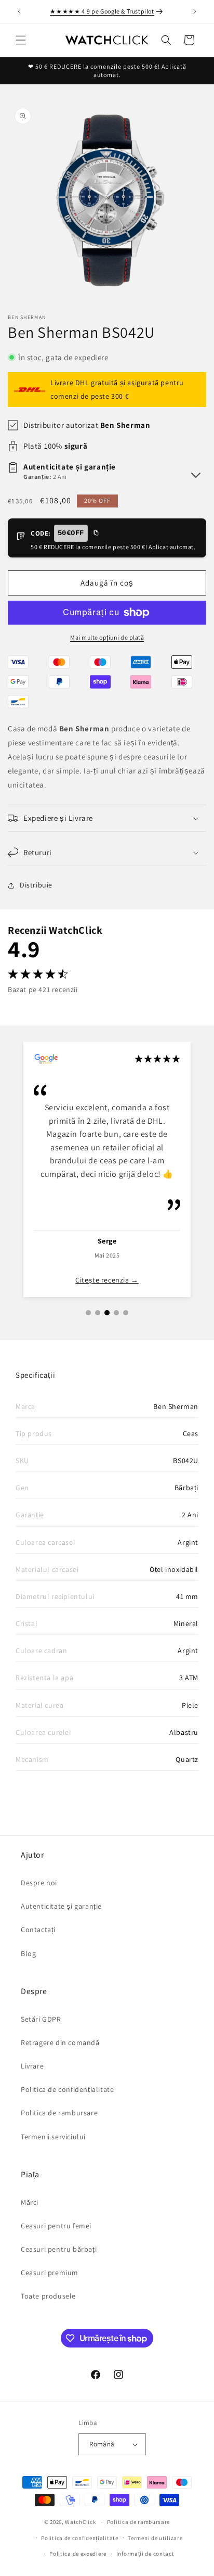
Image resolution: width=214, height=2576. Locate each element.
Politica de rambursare (59, 2113)
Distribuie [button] (36, 885)
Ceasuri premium (50, 2273)
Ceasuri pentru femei (56, 2226)
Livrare (32, 2066)
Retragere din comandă (60, 2042)
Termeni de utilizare (155, 2538)
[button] (21, 40)
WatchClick (80, 2522)
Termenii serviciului (53, 2137)
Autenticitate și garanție (61, 1906)
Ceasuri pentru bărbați (59, 2249)
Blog (28, 1953)
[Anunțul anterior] (19, 11)
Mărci (30, 2202)
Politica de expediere (78, 2554)
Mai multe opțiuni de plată (107, 637)
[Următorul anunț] (195, 11)
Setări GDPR (41, 2019)
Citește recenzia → (107, 1280)
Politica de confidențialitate (67, 2089)
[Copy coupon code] (96, 534)
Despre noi (39, 1883)
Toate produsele (48, 2296)
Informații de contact (145, 2554)
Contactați (38, 1930)
